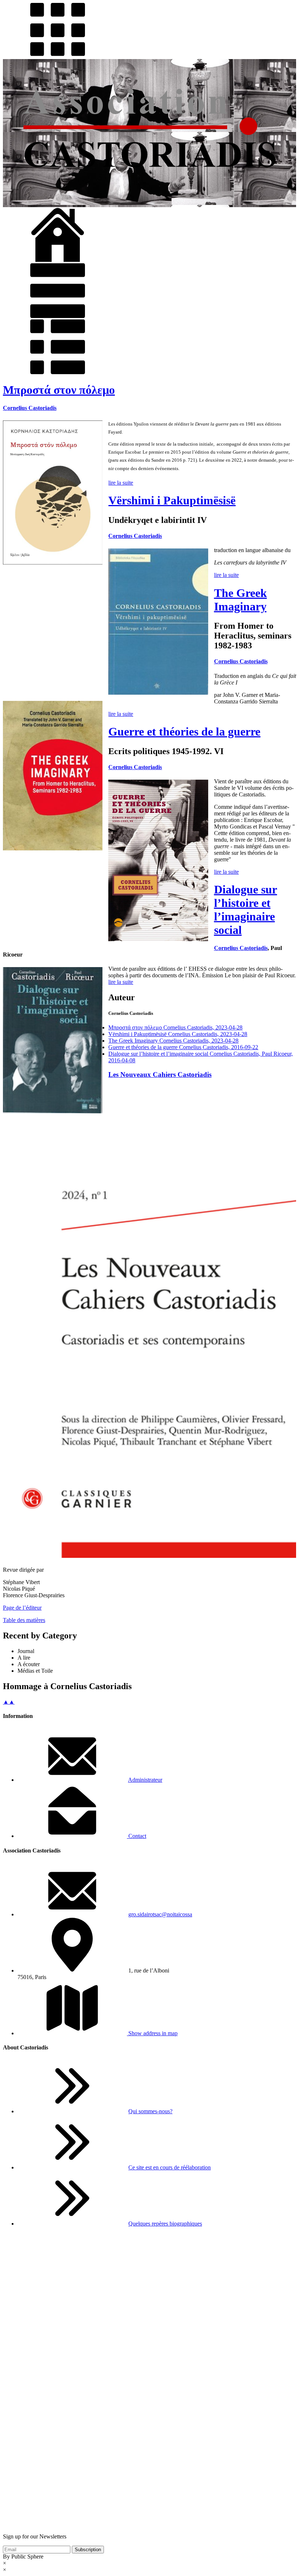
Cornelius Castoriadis (30, 408)
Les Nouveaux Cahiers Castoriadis (160, 1074)
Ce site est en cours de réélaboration (170, 2167)
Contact (137, 1836)
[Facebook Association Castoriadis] (149, 2524)
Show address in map (152, 2033)
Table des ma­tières (24, 1620)
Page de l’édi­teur (22, 1608)
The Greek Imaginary (240, 600)
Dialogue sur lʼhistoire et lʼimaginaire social (246, 910)
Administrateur (145, 1780)
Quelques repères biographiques (165, 2224)
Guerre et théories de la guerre (184, 732)
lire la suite (121, 483)
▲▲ (9, 1702)
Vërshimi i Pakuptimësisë (172, 500)
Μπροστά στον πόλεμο (59, 390)
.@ (160, 1914)
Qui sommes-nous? (150, 2111)
